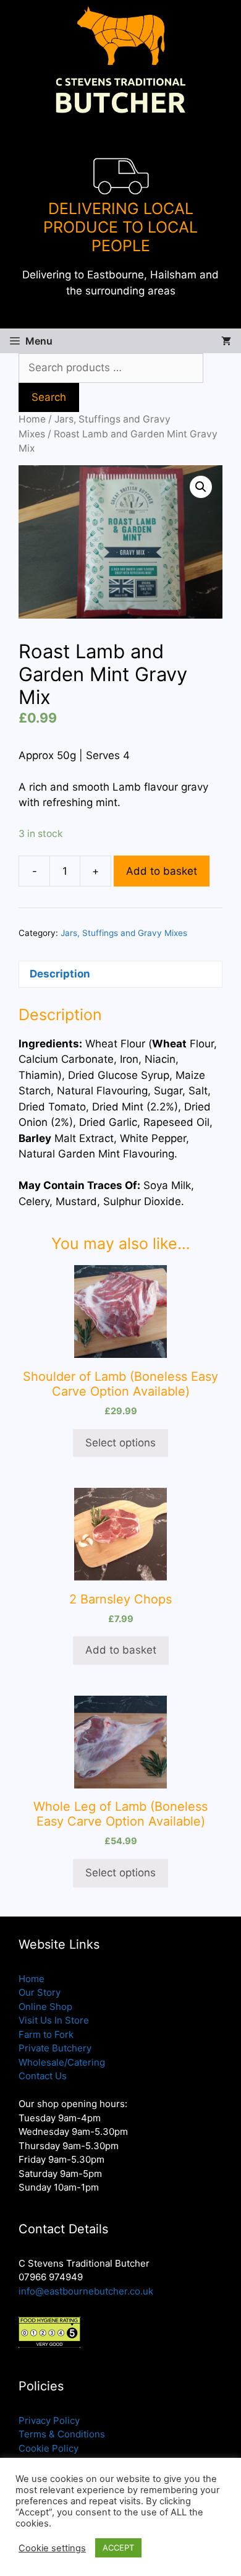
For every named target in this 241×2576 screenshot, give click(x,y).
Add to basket (162, 871)
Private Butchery (55, 2048)
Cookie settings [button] (52, 2548)
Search (49, 397)
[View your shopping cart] (226, 341)
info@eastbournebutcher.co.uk (86, 2291)
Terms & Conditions (62, 2434)
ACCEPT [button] (118, 2548)
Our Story (40, 1992)
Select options (120, 1443)
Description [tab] (60, 974)
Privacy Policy (49, 2420)
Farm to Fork (46, 2034)
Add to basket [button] (121, 1650)
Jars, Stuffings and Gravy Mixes (124, 933)
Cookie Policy (49, 2448)
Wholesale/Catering (62, 2062)
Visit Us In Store (54, 2020)
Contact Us (43, 2076)
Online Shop (45, 2007)
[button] (201, 487)
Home (32, 419)
